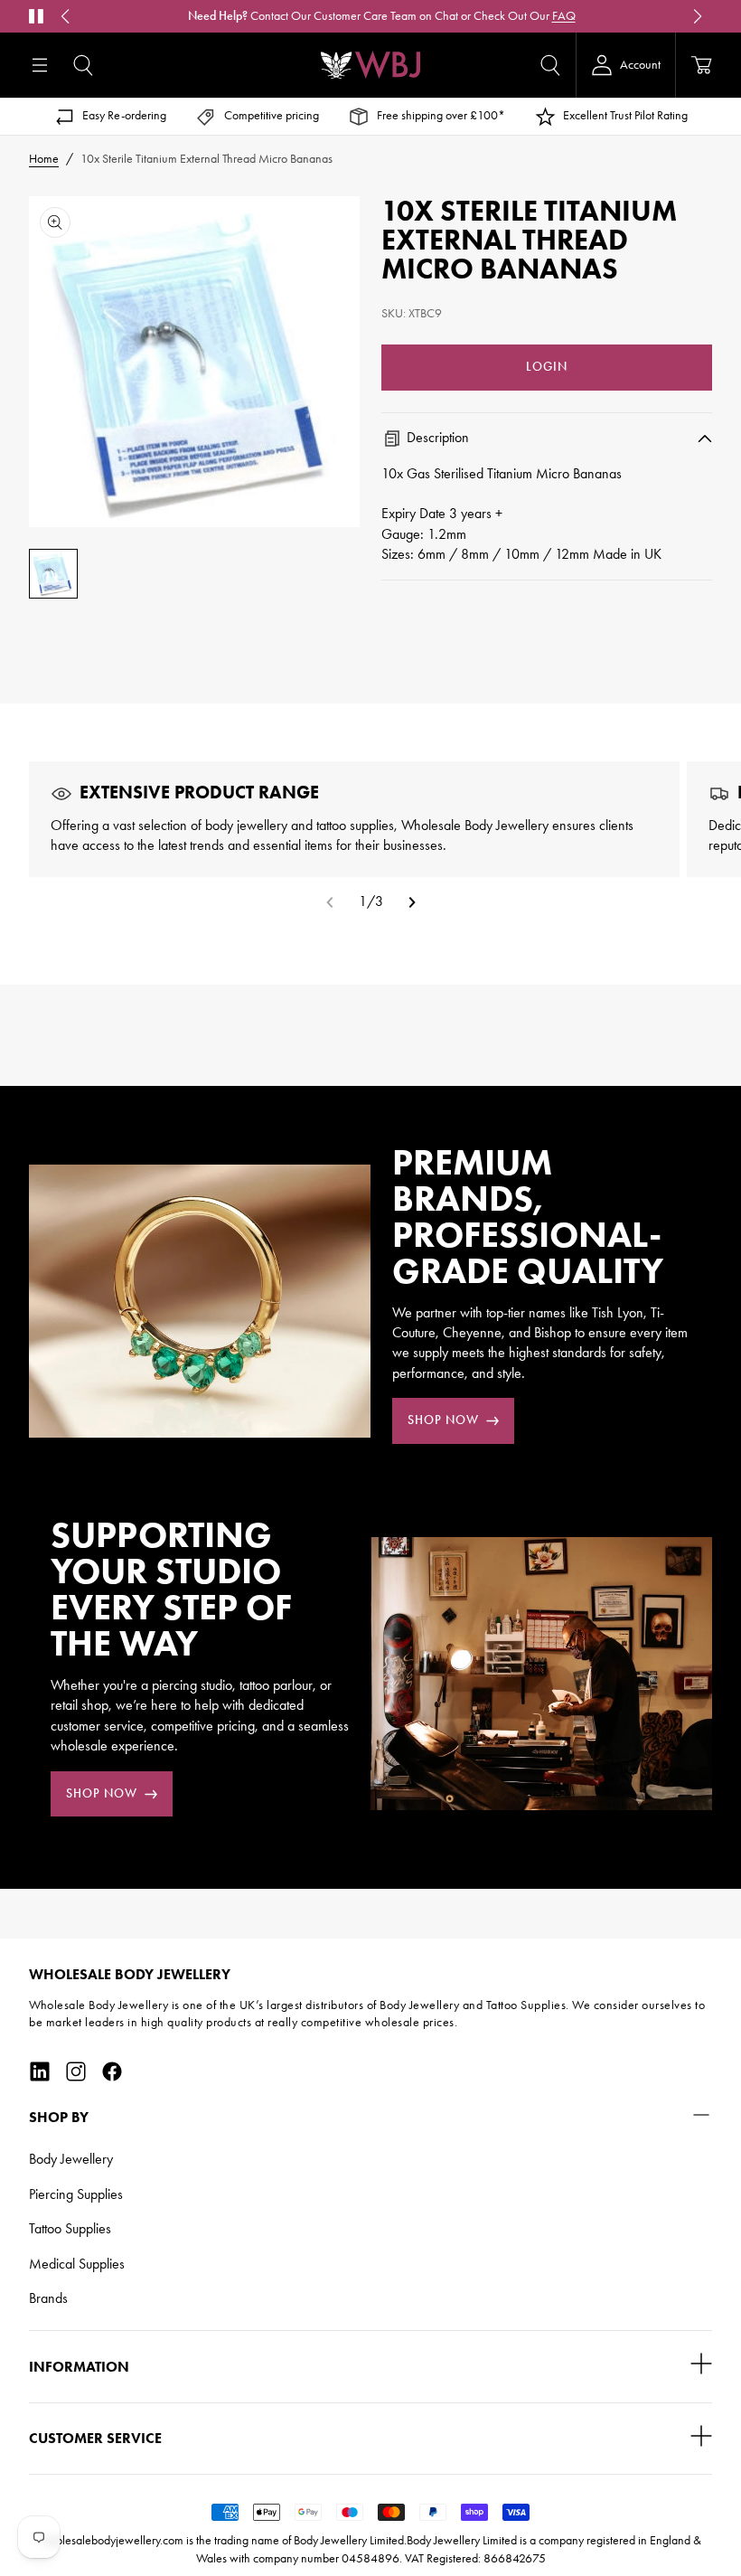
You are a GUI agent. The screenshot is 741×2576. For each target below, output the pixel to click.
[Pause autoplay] (36, 16)
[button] (83, 65)
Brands (48, 2298)
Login (547, 367)
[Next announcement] (698, 16)
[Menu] (40, 65)
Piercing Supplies (76, 2194)
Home (44, 159)
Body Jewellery (71, 2159)
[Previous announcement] (65, 16)
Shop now (443, 1420)
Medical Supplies (77, 2264)
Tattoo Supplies (70, 2228)
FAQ (564, 16)
